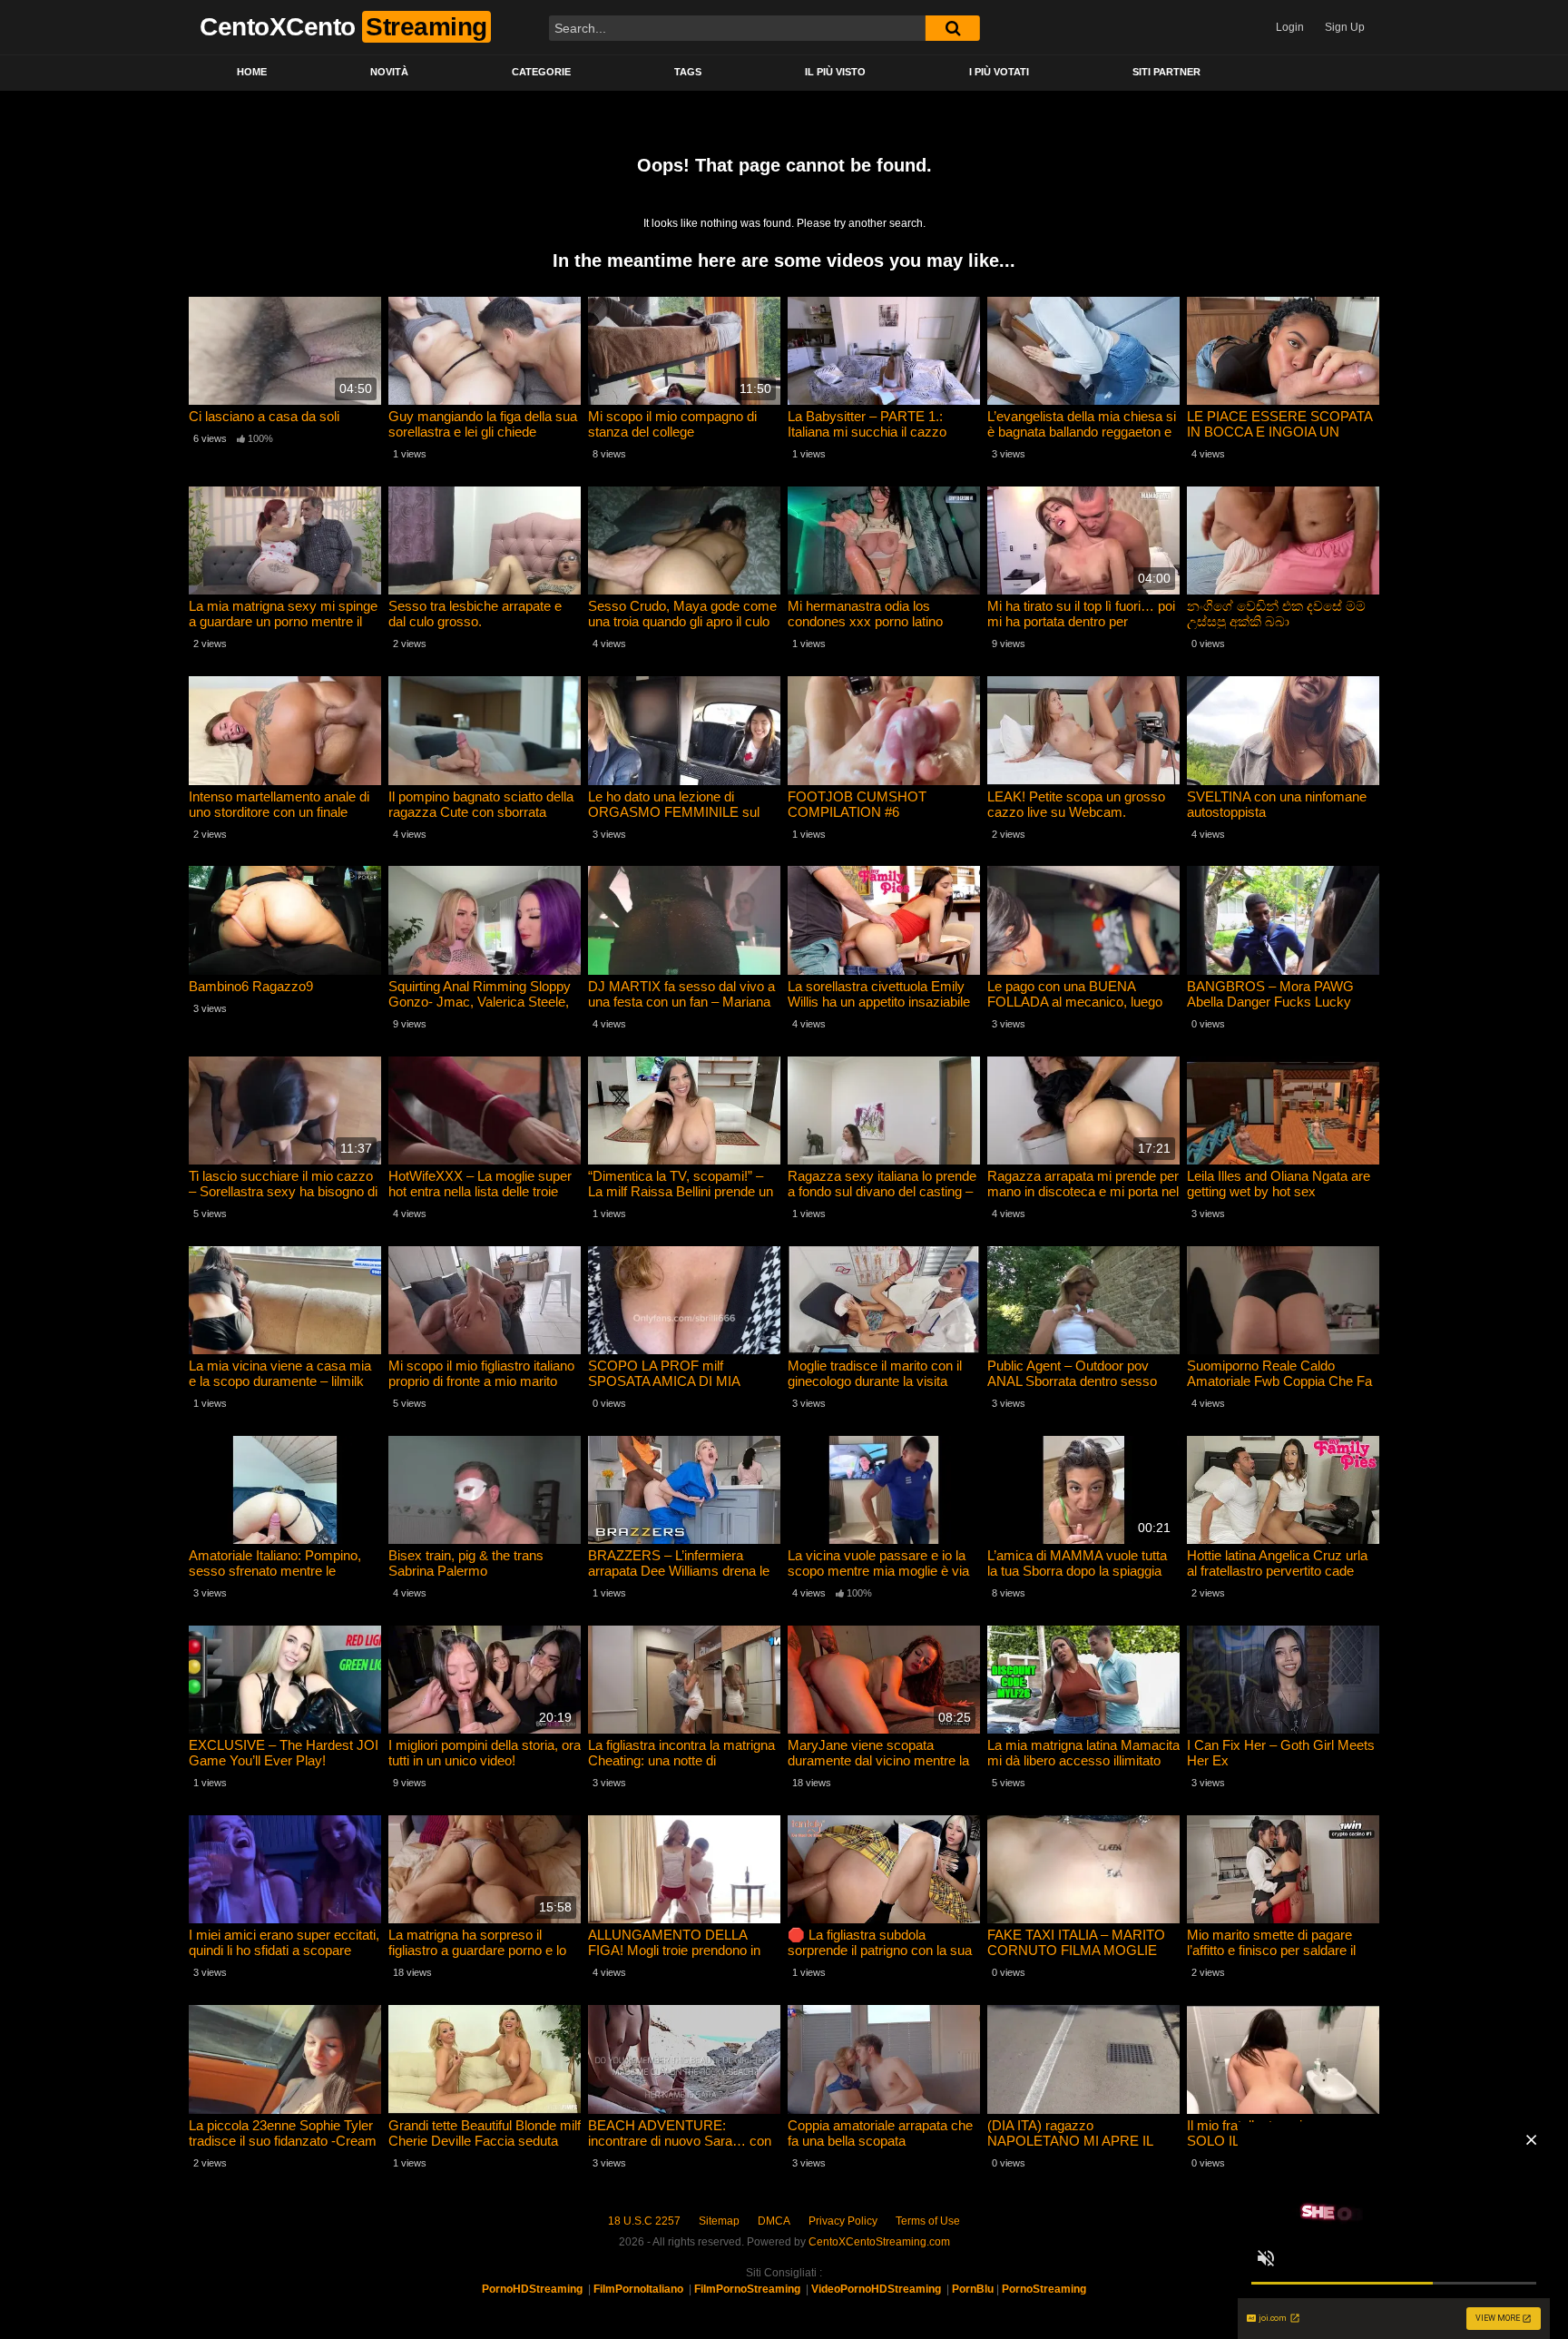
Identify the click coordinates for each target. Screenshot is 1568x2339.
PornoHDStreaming (532, 2289)
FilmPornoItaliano (638, 2289)
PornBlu (973, 2289)
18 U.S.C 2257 (644, 2221)
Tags (688, 72)
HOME (252, 72)
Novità (389, 72)
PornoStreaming (1044, 2289)
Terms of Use (928, 2221)
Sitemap (719, 2221)
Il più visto (835, 72)
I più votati (999, 72)
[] (953, 28)
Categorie (541, 72)
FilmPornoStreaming (747, 2289)
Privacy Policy (843, 2221)
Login (1290, 27)
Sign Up (1345, 27)
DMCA (774, 2221)
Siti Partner (1166, 72)
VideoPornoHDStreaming (876, 2289)
